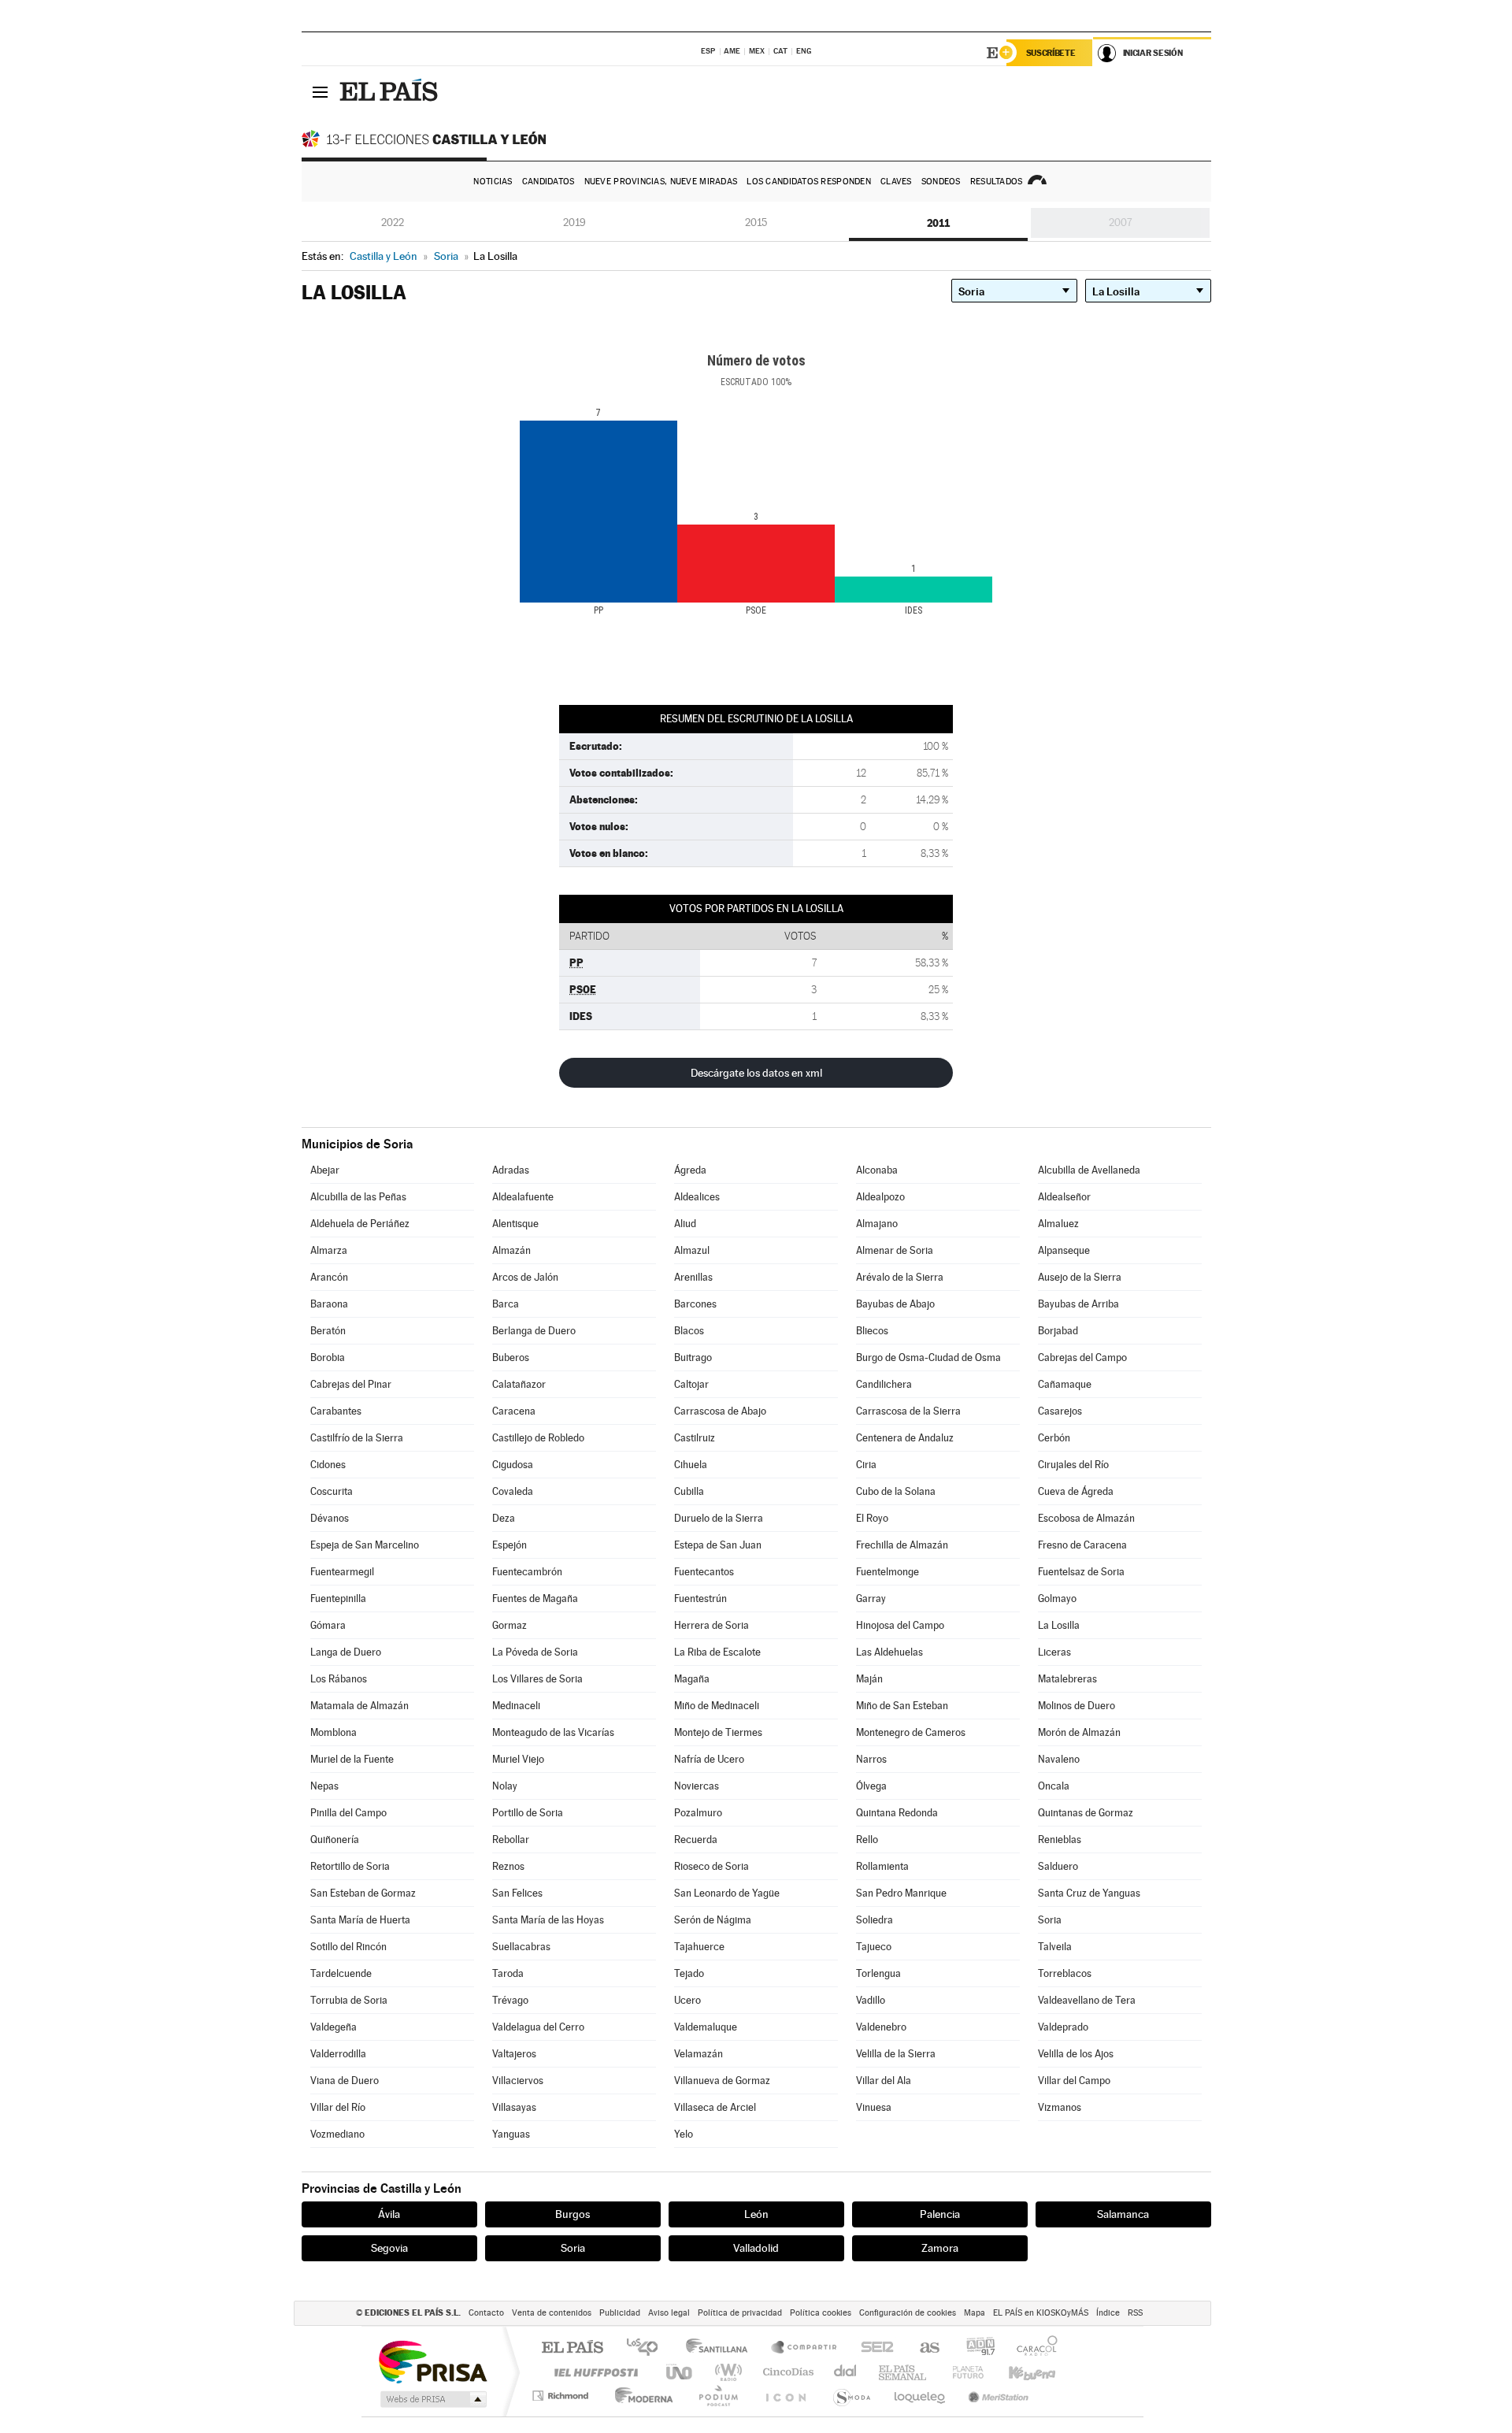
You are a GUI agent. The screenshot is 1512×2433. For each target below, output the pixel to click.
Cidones (328, 1465)
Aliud (685, 1224)
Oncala (1054, 1786)
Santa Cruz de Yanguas (1089, 1893)
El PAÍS (572, 2348)
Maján (869, 1679)
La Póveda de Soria (535, 1652)
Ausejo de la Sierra (1080, 1277)
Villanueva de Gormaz (722, 2081)
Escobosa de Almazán (1086, 1518)
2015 (756, 223)
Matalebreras (1067, 1679)
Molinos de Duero (1077, 1706)
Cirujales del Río (1073, 1465)
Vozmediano (337, 2134)
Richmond (562, 2396)
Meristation (996, 2396)
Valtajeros (514, 2054)
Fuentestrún (700, 1599)
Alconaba (877, 1170)
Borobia (328, 1357)
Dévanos (330, 1518)
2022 (393, 223)
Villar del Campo (1074, 2081)
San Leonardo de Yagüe (727, 1893)
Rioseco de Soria (712, 1866)
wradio (726, 2372)
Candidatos (548, 182)
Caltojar (691, 1384)
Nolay (505, 1786)
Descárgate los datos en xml (756, 1073)
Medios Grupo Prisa (432, 2399)
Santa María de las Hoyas (548, 1920)
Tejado (689, 1973)
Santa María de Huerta (360, 1920)
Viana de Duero (345, 2081)
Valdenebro (881, 2027)
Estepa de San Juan (718, 1545)
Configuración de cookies (908, 2313)
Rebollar (511, 1840)
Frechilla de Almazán (902, 1545)
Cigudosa (513, 1465)
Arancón (329, 1277)
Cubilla (689, 1491)
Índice (1108, 2313)
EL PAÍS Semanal (904, 2372)
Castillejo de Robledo (538, 1438)
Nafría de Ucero (709, 1759)
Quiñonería (335, 1840)
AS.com (923, 2348)
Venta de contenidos (552, 2313)
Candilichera (884, 1384)
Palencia (940, 2214)
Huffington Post (593, 2372)
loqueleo (921, 2396)
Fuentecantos (704, 1572)
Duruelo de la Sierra (719, 1518)
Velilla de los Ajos (1076, 2054)
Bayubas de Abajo (895, 1304)
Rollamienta (882, 1866)
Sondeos (941, 182)
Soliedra (875, 1920)
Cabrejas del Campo (1082, 1357)
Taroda (508, 1973)
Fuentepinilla (338, 1599)
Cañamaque (1065, 1384)
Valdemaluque (706, 2027)
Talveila (1055, 1947)
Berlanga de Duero (534, 1331)
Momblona (334, 1732)
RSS (1135, 2313)
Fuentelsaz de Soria (1081, 1572)
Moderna (640, 2396)
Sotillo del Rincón (348, 1947)
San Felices (517, 1893)
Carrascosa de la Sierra (908, 1411)
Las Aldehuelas (889, 1652)
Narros (871, 1759)
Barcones (695, 1304)
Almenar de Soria (895, 1250)
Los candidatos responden (809, 182)
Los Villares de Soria (537, 1679)
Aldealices (697, 1197)
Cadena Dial (846, 2372)
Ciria (866, 1465)
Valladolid (756, 2248)
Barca (506, 1304)
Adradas (511, 1170)
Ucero (687, 2000)
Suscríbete (1051, 53)
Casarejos (1060, 1411)
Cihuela (691, 1465)
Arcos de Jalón (525, 1277)
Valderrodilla (338, 2054)
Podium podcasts (717, 2396)
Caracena (514, 1411)
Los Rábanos (339, 1679)
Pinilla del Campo (348, 1813)
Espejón (510, 1545)
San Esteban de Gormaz (363, 1893)
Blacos (689, 1331)
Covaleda (513, 1491)
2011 (938, 223)
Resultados (997, 182)
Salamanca (1123, 2214)
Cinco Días (786, 2372)
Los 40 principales (648, 2348)
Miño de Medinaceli (717, 1706)
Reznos (508, 1866)
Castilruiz (695, 1438)
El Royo (872, 1518)
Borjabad (1058, 1331)
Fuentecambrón (527, 1572)
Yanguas (511, 2134)
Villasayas (514, 2107)
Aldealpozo (880, 1197)
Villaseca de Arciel (715, 2107)
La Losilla (1059, 1625)
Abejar (325, 1170)
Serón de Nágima (713, 1920)
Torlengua (878, 1973)
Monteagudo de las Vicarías (553, 1732)
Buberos (511, 1357)
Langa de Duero (346, 1652)
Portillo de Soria (528, 1813)
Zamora (940, 2248)
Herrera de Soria (712, 1625)
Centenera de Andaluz (905, 1438)
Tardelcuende (341, 1973)
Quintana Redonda (897, 1813)
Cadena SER (873, 2348)
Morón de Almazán (1079, 1732)
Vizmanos (1060, 2107)
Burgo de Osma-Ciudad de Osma (928, 1357)
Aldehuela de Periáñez (360, 1224)
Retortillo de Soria (350, 1866)
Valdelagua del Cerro (538, 2027)
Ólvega (871, 1786)
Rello (867, 1840)
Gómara (328, 1625)
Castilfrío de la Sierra (357, 1438)
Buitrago (693, 1357)
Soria (1050, 1920)
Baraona (329, 1304)
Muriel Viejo (518, 1759)
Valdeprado (1063, 2027)
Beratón (328, 1331)
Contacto (486, 2313)
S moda (851, 2396)
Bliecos (872, 1331)
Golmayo (1057, 1599)
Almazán (511, 1250)
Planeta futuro (962, 2372)
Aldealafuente (523, 1197)
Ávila (389, 2214)
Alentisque (515, 1224)
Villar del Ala (884, 2081)
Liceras (1054, 1652)
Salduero (1058, 1866)
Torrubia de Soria (349, 2000)
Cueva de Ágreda (1076, 1491)
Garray (871, 1599)
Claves (896, 182)
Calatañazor (519, 1384)
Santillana (721, 2348)
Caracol (1032, 2348)
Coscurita (332, 1491)
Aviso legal (669, 2313)
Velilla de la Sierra (896, 2054)
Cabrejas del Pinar (351, 1384)
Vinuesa (874, 2107)
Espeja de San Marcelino (365, 1545)
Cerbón (1054, 1438)
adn (975, 2348)
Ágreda (690, 1170)
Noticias (493, 182)
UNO (680, 2372)
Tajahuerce (699, 1947)
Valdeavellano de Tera (1087, 2000)
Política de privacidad (740, 2313)
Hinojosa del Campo (900, 1625)
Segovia (389, 2248)
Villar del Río (338, 2107)
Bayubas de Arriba (1078, 1304)
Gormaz (510, 1625)
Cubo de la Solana (896, 1491)
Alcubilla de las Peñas (358, 1197)
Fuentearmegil (342, 1572)
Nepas (324, 1786)
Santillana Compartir (805, 2348)
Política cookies (821, 2313)
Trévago (510, 2000)
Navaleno (1059, 1759)
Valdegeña (334, 2027)
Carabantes (336, 1411)
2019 (574, 223)
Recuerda (696, 1840)
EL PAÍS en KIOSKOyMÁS (1041, 2313)
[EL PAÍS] (391, 91)
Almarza (329, 1250)
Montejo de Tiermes (718, 1732)
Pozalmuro (698, 1813)
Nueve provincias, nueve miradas (661, 182)
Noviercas (697, 1786)
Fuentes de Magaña (535, 1599)
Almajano (877, 1224)
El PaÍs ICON (785, 2396)
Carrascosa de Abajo (720, 1411)
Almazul (692, 1250)
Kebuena (1018, 2372)
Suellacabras (521, 1947)
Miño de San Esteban (902, 1706)
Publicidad (620, 2313)
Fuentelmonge (888, 1572)
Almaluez (1058, 1224)
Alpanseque (1064, 1250)
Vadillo (871, 2000)
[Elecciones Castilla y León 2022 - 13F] (428, 139)
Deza (504, 1518)
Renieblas (1060, 1840)
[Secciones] (321, 91)
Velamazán (699, 2054)
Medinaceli (516, 1706)
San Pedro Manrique (901, 1893)
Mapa (975, 2313)
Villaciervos (518, 2081)
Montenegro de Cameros (911, 1732)
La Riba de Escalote (717, 1652)
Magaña (692, 1679)
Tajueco (874, 1947)
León (756, 2214)
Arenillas (693, 1277)
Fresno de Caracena (1082, 1545)
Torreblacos (1065, 1973)
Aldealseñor (1064, 1197)
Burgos (573, 2214)
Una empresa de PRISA (432, 2361)
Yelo (684, 2134)
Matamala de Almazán (359, 1706)
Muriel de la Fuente (352, 1759)
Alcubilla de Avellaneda (1089, 1170)
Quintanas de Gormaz (1086, 1813)
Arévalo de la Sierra (900, 1277)
